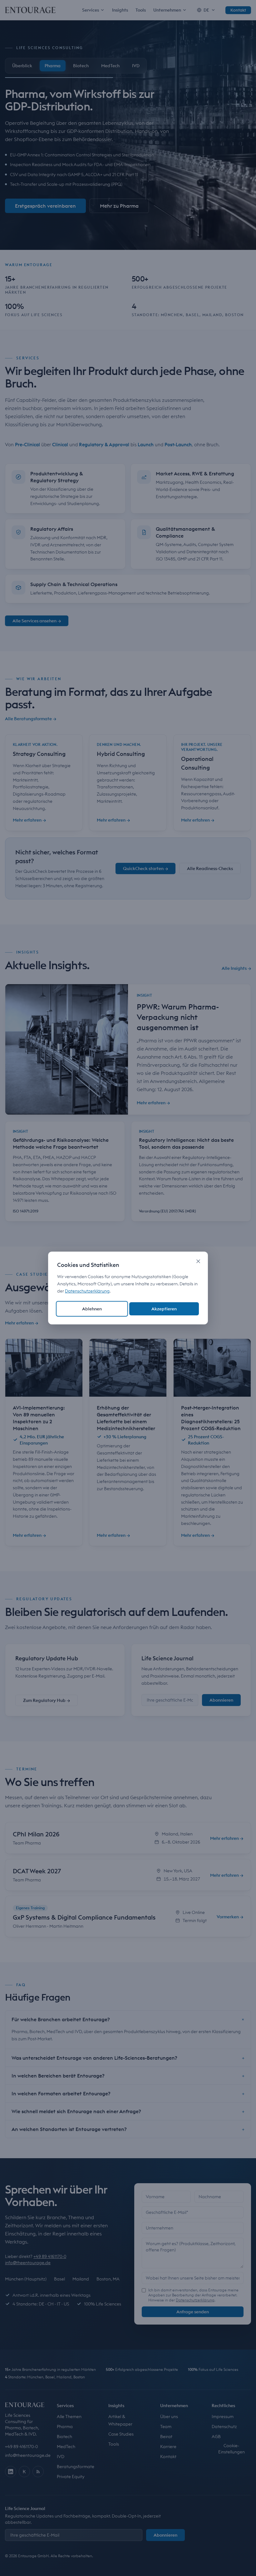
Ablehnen (92, 1309)
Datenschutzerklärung (87, 1291)
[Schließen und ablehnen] (198, 1261)
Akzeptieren (164, 1309)
